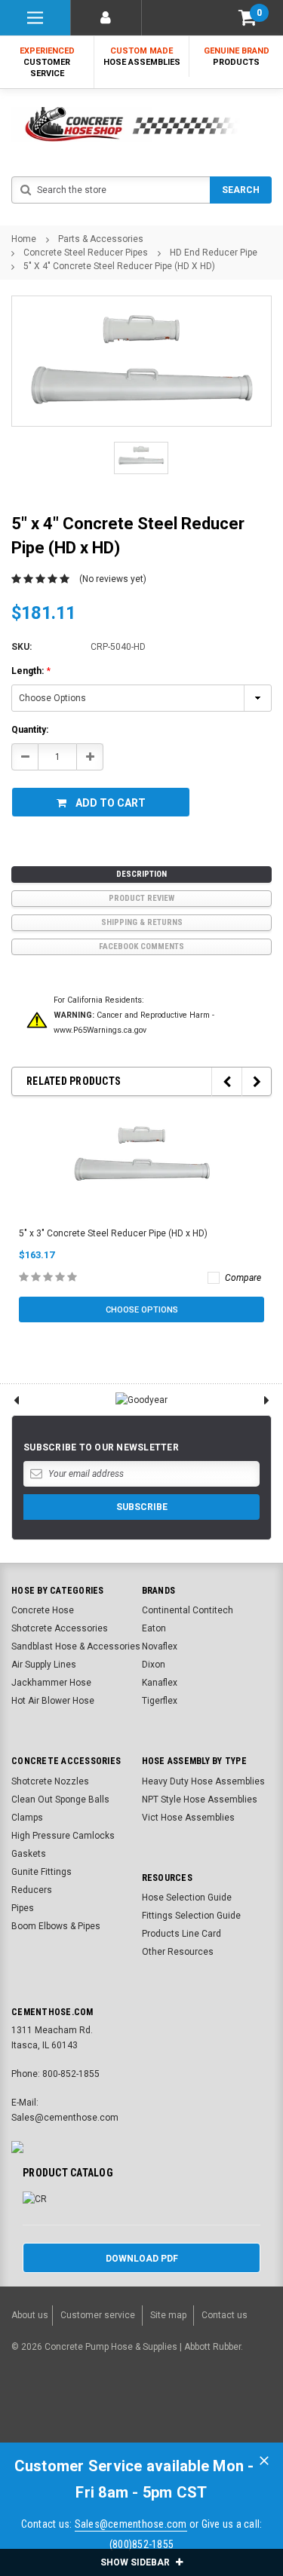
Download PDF (142, 2259)
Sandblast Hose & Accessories (76, 1646)
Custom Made (142, 57)
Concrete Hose (43, 1610)
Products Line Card (181, 1934)
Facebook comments (141, 946)
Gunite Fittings (42, 1872)
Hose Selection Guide (187, 1898)
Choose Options (142, 1310)
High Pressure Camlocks (63, 1836)
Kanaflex (160, 1683)
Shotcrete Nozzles (50, 1781)
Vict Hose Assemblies (188, 1818)
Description (141, 874)
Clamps (27, 1818)
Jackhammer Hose (51, 1683)
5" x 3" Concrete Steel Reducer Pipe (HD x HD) (113, 1233)
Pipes (23, 1908)
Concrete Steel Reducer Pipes (86, 253)
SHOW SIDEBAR (136, 2562)
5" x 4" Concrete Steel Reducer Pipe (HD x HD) (119, 266)
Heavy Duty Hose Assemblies (203, 1781)
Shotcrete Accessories (60, 1628)
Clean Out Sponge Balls (60, 1800)
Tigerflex (160, 1701)
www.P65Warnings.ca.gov (100, 1030)
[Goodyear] (141, 1400)
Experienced (47, 62)
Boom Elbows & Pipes (56, 1926)
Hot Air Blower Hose (53, 1701)
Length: (31, 671)
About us (30, 2315)
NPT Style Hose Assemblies (200, 1800)
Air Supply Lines (44, 1665)
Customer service (98, 2315)
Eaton (154, 1628)
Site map (168, 2315)
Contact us (225, 2315)
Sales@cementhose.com (131, 2524)
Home (24, 239)
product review (141, 898)
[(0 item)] (248, 18)
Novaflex (160, 1646)
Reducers (32, 1890)
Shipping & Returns (142, 922)
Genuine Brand (237, 57)
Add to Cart (111, 803)
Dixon (154, 1665)
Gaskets (29, 1854)
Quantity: (30, 730)
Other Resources (178, 1952)
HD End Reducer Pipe (214, 253)
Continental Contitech (188, 1610)
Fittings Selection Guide (191, 1916)
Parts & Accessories (101, 239)
